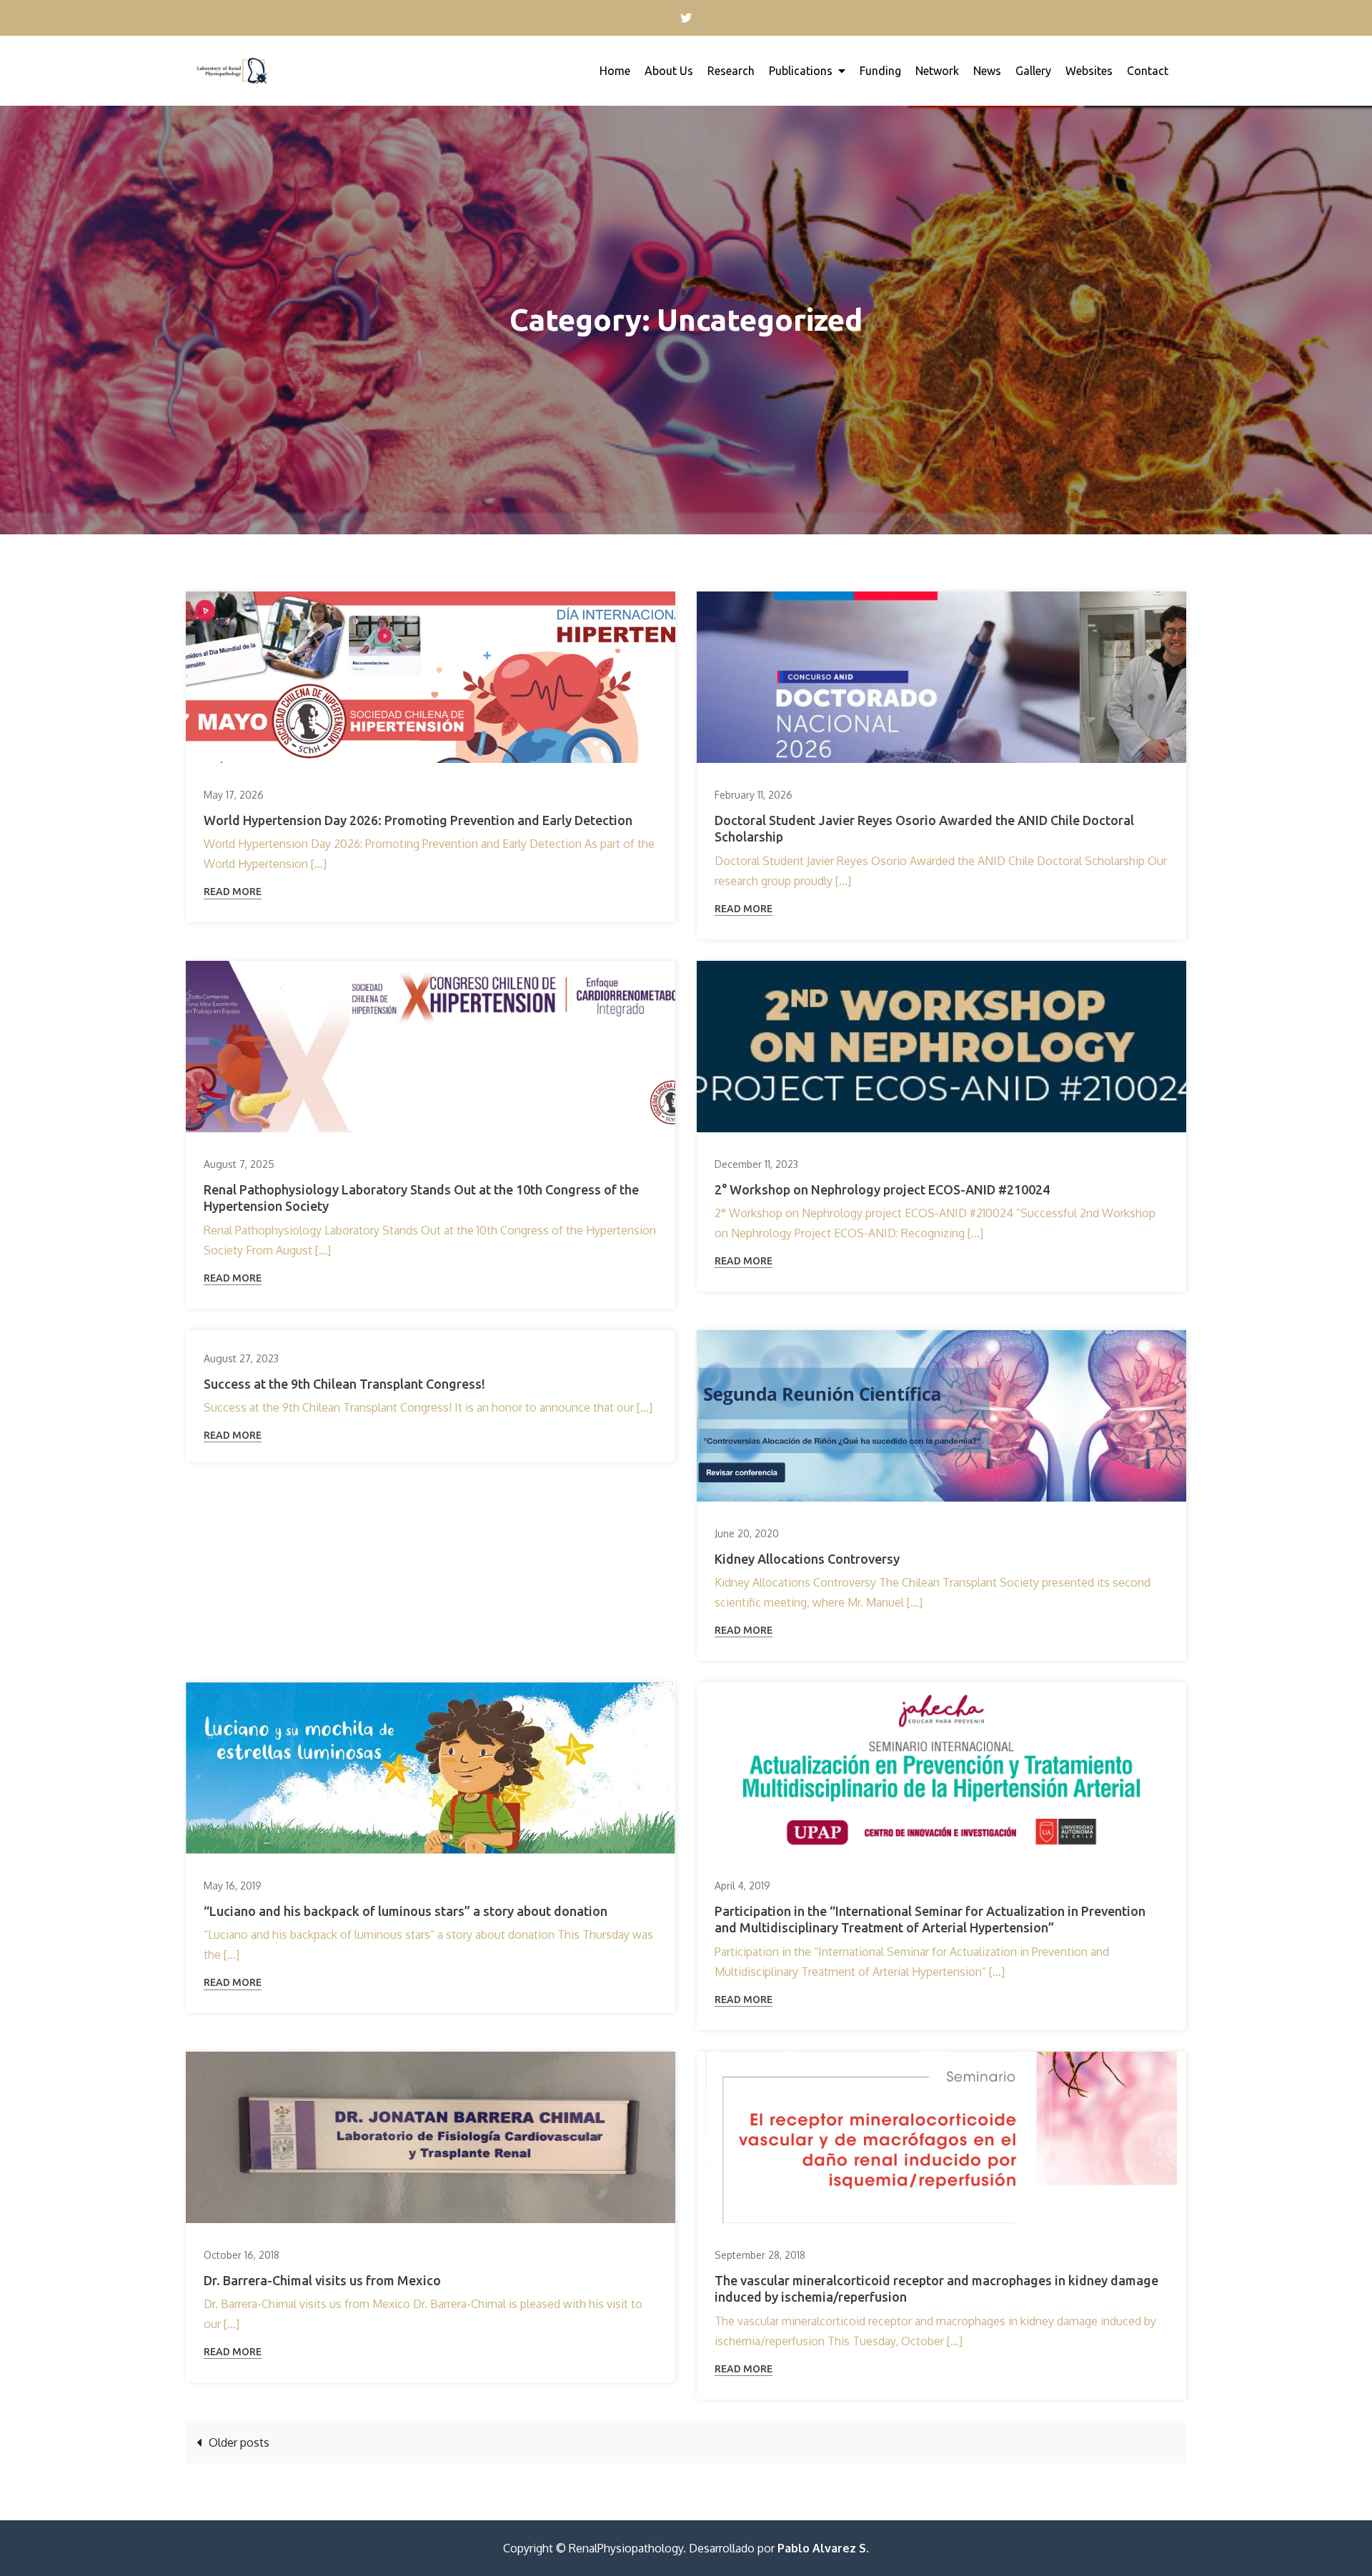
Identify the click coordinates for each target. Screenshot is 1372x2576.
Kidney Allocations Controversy (807, 1559)
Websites (1089, 71)
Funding (880, 71)
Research (731, 71)
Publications (801, 71)
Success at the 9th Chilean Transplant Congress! (344, 1384)
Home (615, 71)
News (987, 71)
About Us (669, 71)
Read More (233, 892)
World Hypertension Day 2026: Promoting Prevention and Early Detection (418, 820)
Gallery (1033, 71)
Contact (1148, 71)
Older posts (239, 2442)
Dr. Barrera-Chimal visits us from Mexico (322, 2280)
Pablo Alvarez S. (823, 2548)
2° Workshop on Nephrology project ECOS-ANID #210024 (882, 1189)
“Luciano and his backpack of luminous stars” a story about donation (406, 1911)
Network (937, 71)
